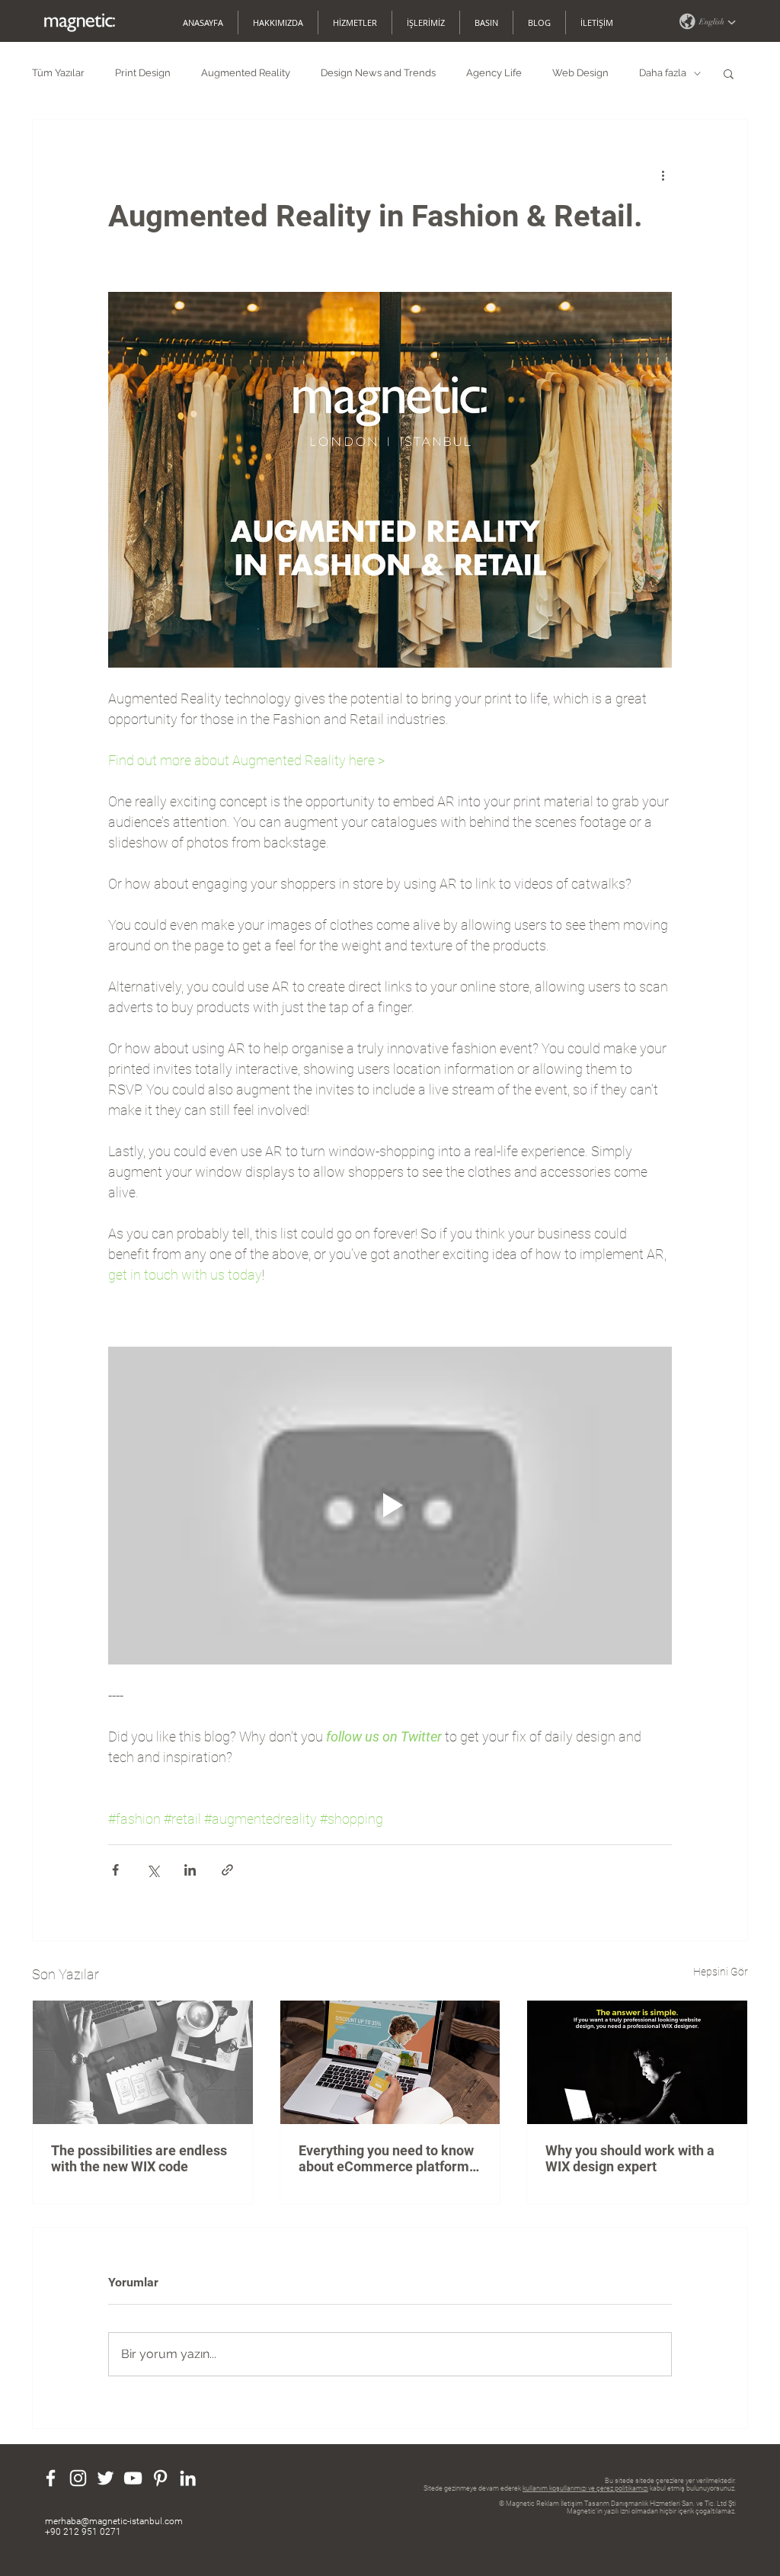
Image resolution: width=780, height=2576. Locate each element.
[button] (707, 21)
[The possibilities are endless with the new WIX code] (143, 2062)
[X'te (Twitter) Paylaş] (153, 1870)
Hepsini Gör (721, 1972)
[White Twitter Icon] (105, 2478)
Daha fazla (663, 73)
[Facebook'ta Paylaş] (115, 1870)
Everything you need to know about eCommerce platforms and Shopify (387, 2158)
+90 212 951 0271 (83, 2532)
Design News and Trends (378, 73)
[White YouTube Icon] (133, 2478)
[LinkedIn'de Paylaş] (190, 1870)
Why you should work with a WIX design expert (630, 2158)
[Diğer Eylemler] (663, 175)
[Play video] (390, 1505)
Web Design (580, 73)
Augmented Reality (246, 73)
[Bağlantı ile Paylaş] (227, 1870)
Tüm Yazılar (58, 73)
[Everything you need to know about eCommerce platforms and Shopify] (390, 2062)
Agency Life (494, 73)
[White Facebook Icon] (51, 2478)
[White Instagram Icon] (78, 2478)
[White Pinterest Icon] (160, 2478)
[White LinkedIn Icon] (188, 2478)
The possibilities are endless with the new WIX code (139, 2158)
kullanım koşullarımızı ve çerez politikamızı (585, 2488)
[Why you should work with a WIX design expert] (637, 2062)
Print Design (143, 73)
